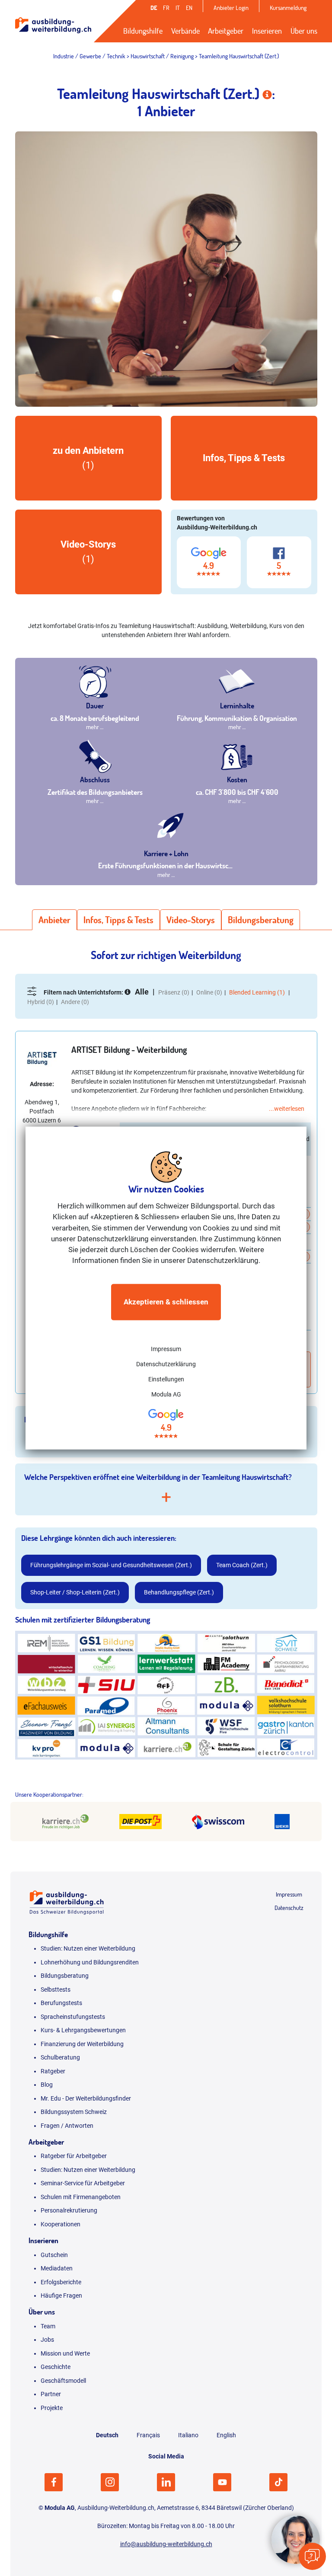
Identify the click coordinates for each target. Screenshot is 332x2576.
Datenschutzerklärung (166, 1364)
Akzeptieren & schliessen (166, 1302)
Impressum (166, 1349)
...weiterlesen (287, 1109)
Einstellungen (166, 1379)
